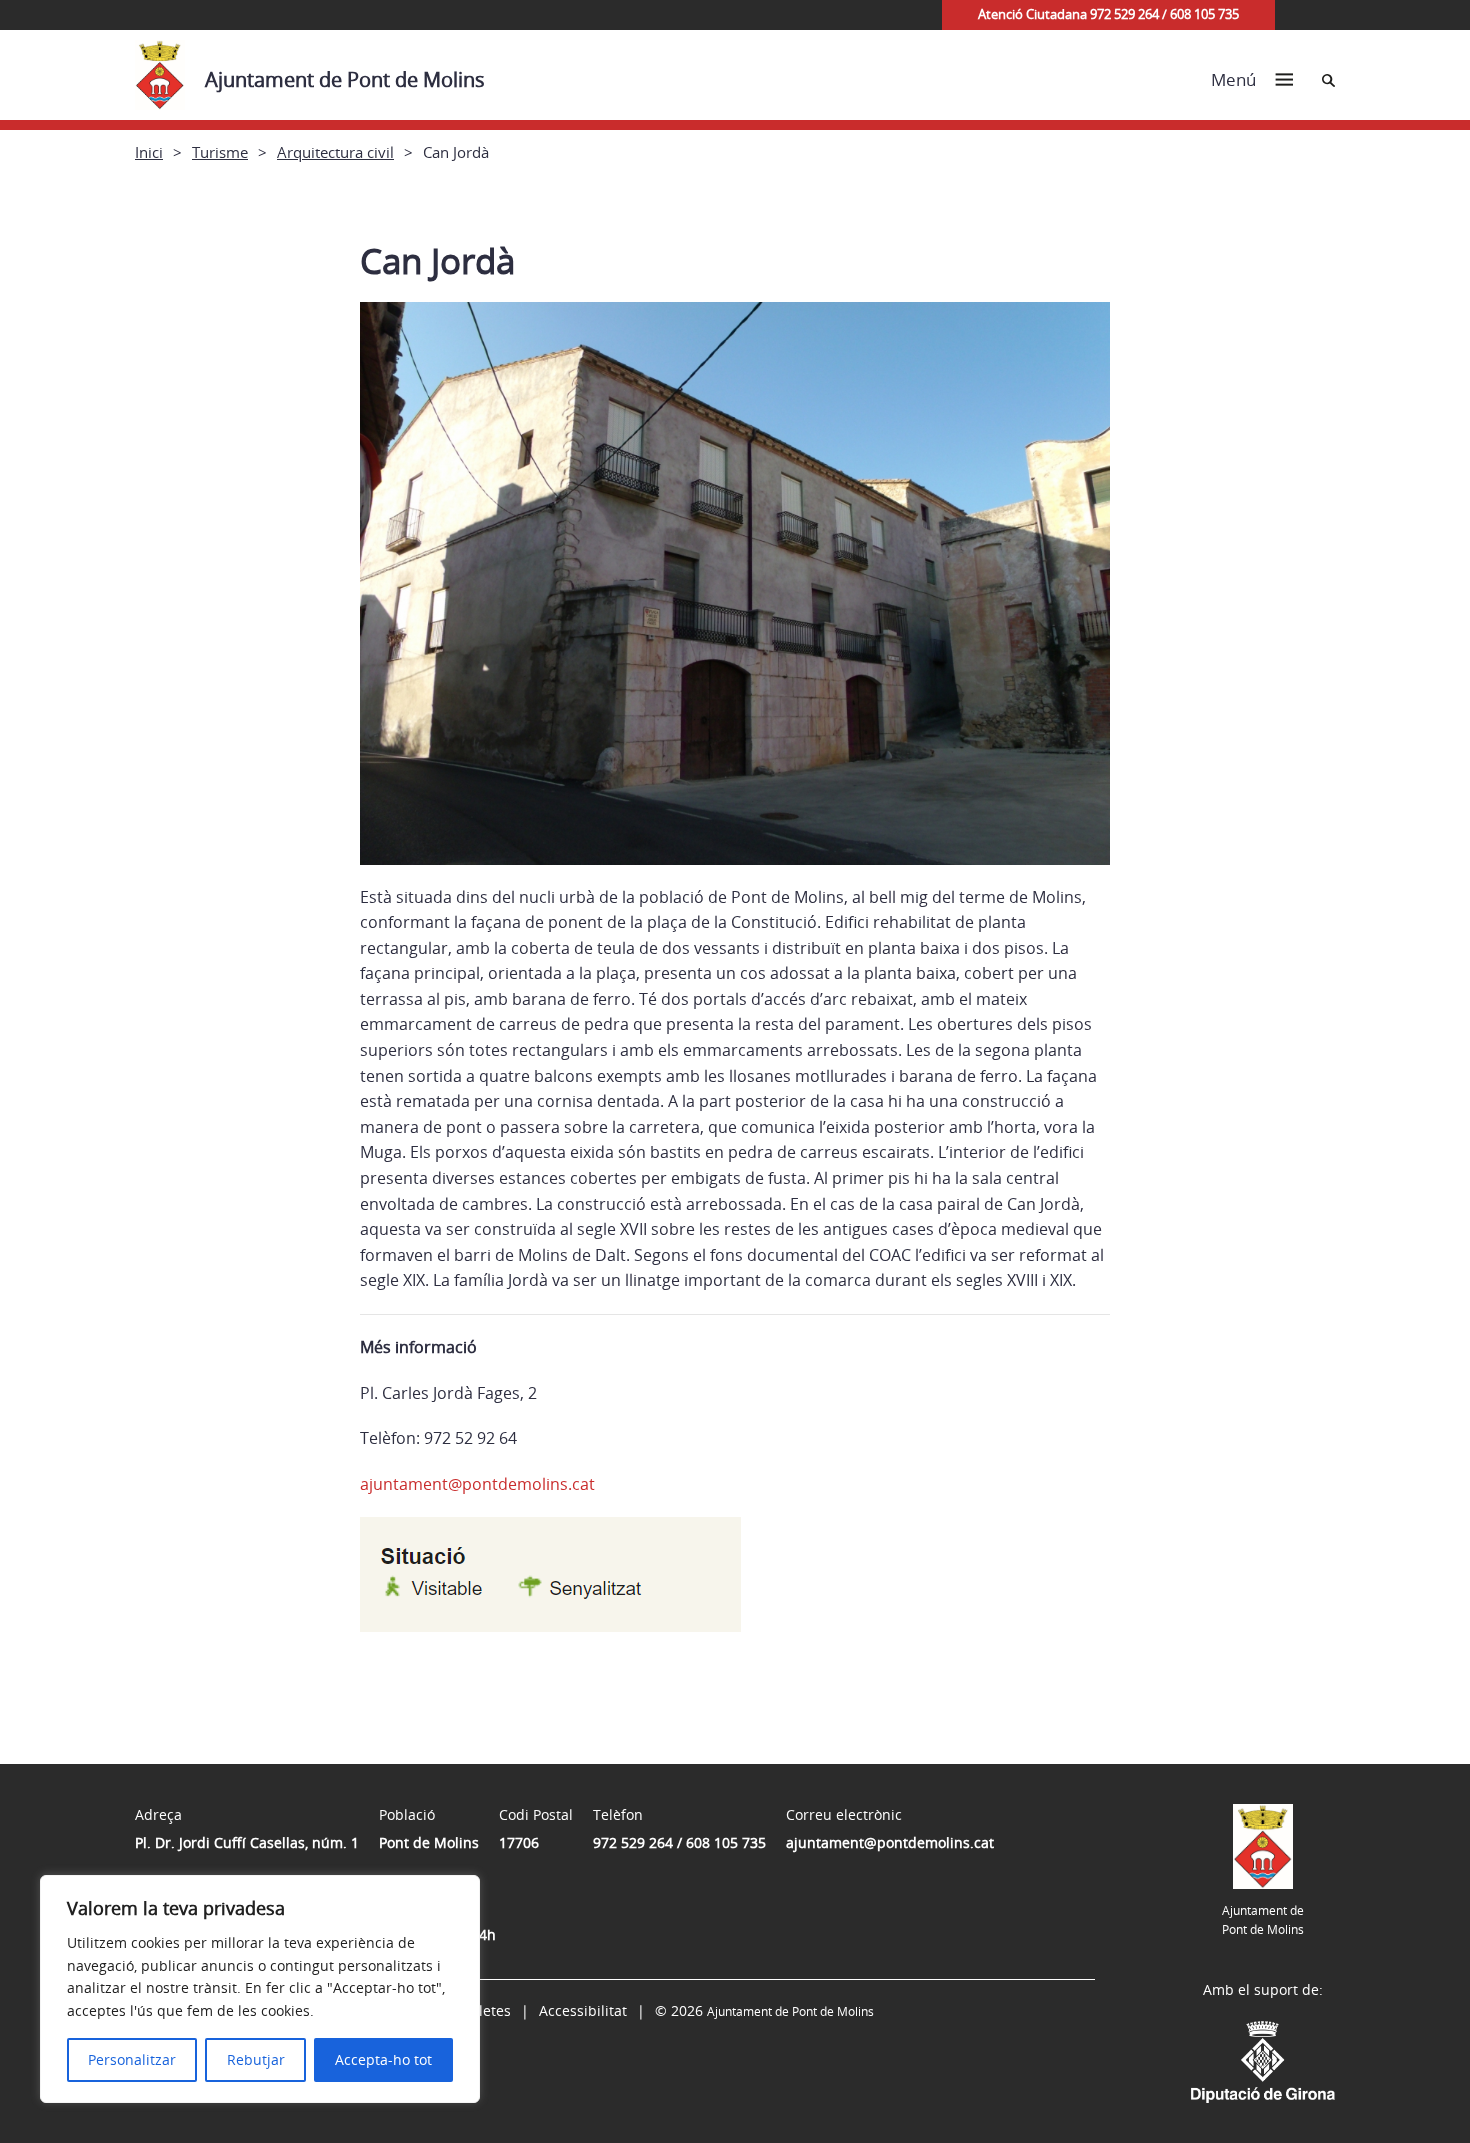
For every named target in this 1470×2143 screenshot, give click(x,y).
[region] (260, 1989)
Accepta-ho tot (383, 2059)
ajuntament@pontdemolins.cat (477, 1484)
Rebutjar (256, 2059)
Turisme (220, 152)
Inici (149, 152)
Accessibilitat (583, 2010)
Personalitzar (132, 2059)
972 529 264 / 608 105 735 (679, 1842)
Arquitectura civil (335, 152)
